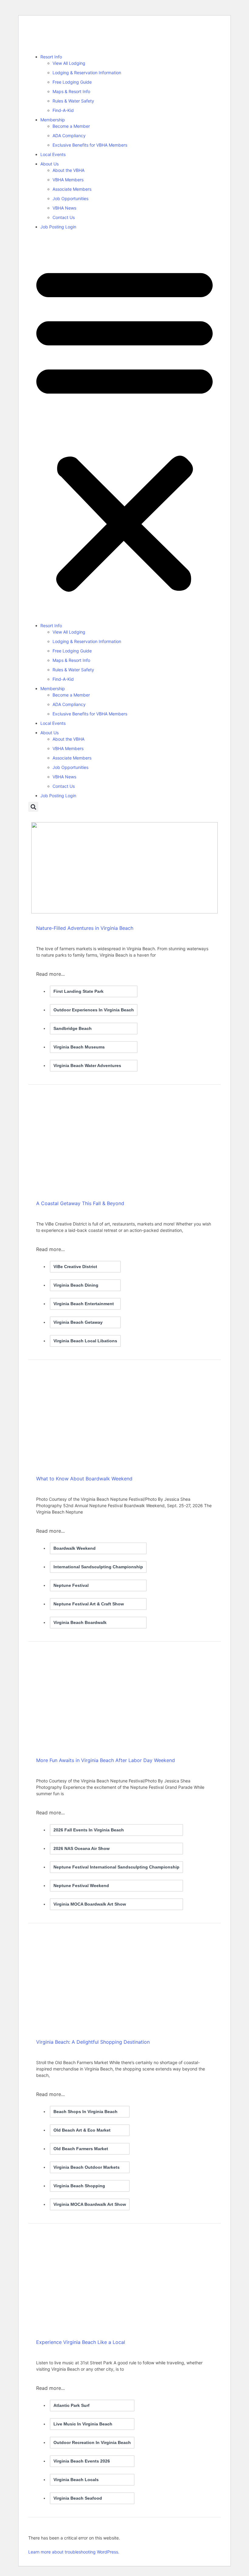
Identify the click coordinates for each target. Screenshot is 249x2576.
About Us (49, 164)
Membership (53, 120)
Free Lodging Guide (72, 82)
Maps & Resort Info (71, 91)
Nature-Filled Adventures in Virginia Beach (85, 928)
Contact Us (64, 217)
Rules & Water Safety (73, 101)
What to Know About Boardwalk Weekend (84, 1479)
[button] (124, 428)
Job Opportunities (70, 198)
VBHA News (64, 208)
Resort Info (51, 57)
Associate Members (72, 189)
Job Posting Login (58, 227)
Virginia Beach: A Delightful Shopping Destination (93, 2042)
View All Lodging (69, 63)
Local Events (53, 154)
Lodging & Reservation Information (87, 73)
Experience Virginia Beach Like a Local (81, 2342)
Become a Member (71, 126)
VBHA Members (68, 180)
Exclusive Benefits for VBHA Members (90, 145)
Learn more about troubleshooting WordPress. (74, 2552)
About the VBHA (68, 170)
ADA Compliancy (69, 136)
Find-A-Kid (63, 110)
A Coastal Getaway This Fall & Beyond (80, 1203)
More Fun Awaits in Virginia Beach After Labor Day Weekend (106, 1760)
